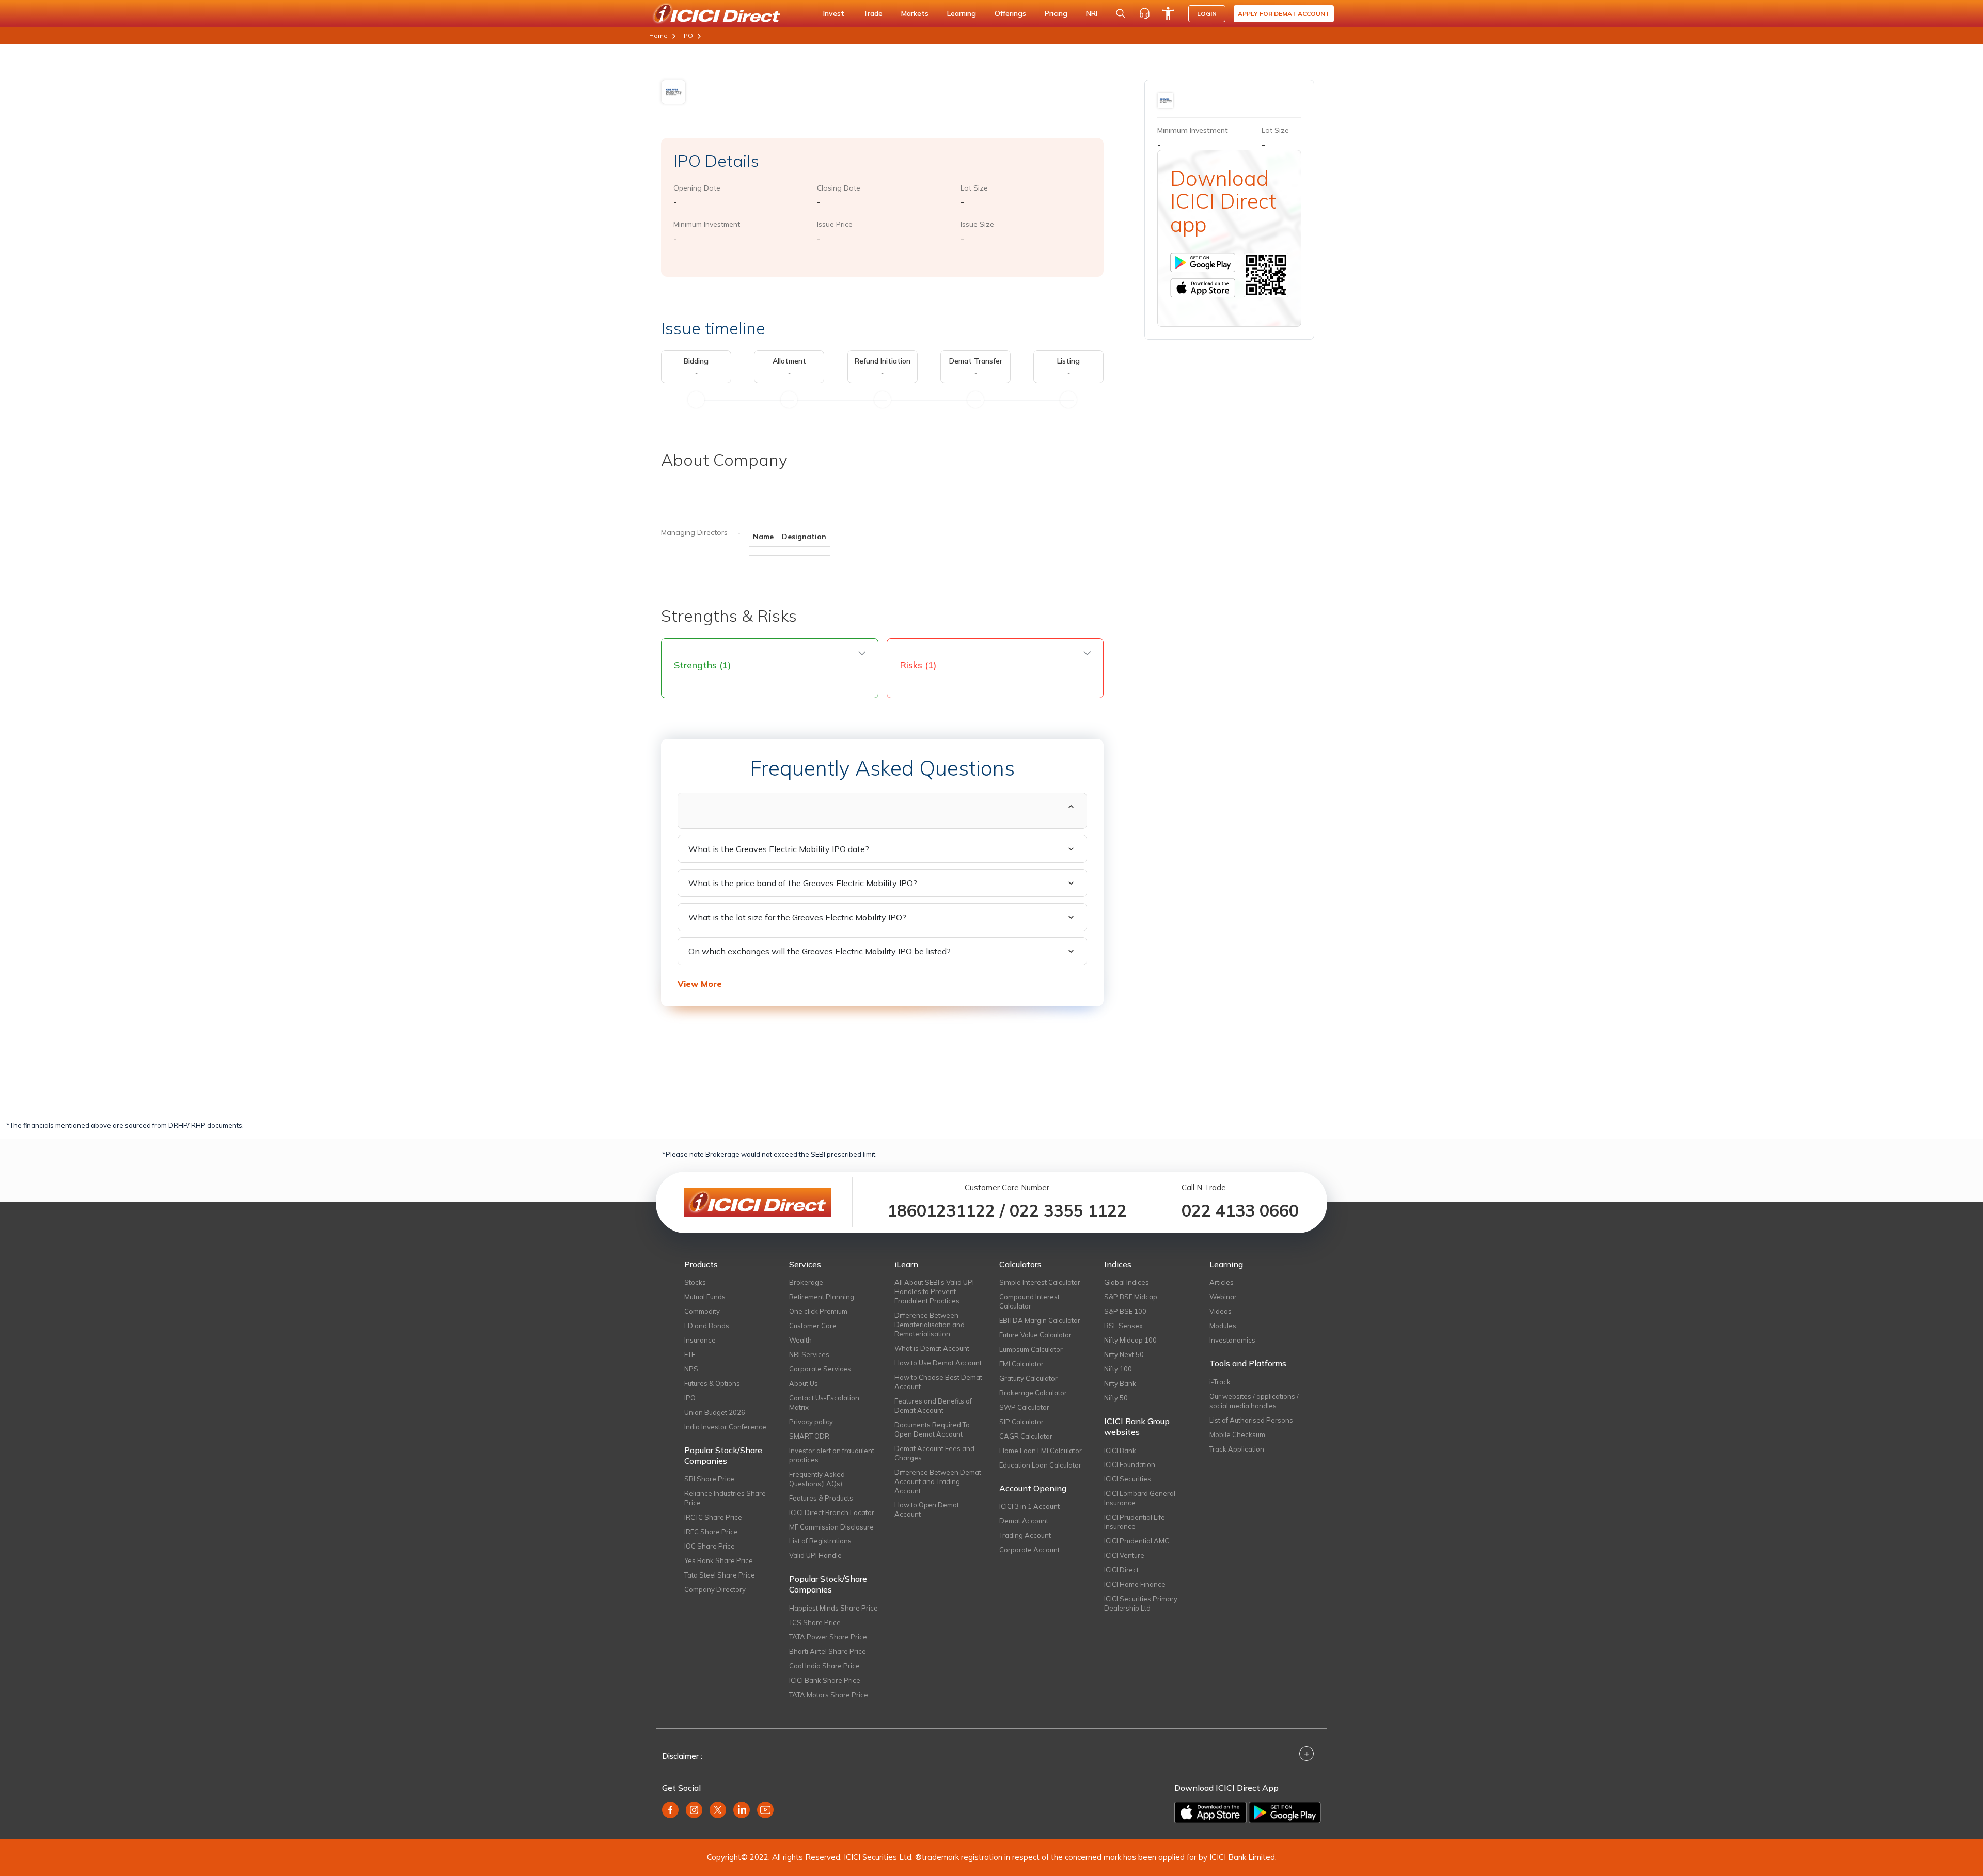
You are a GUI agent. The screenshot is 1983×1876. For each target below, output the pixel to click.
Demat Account (1024, 1521)
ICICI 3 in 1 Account (1029, 1506)
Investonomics (1232, 1340)
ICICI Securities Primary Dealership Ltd (1141, 1603)
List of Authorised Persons (1251, 1420)
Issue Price (835, 224)
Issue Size (977, 224)
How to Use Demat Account (938, 1363)
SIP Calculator (1021, 1422)
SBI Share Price (709, 1479)
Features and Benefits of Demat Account (933, 1406)
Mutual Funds (705, 1297)
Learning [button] (962, 13)
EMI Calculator (1021, 1364)
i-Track (1220, 1382)
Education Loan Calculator (1040, 1465)
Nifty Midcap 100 (1130, 1340)
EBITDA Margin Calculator (1040, 1320)
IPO (688, 35)
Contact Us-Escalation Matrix (824, 1402)
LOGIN (1207, 14)
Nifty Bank (1120, 1383)
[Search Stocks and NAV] (1121, 13)
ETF (690, 1354)
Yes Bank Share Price (719, 1560)
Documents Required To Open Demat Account (932, 1429)
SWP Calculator (1024, 1407)
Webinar (1223, 1297)
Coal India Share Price (824, 1666)
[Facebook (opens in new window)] (670, 1810)
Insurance (700, 1340)
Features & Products (821, 1498)
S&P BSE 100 (1125, 1311)
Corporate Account (1029, 1550)
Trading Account (1025, 1535)
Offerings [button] (1010, 13)
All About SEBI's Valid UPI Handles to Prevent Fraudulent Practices (934, 1291)
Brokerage (806, 1282)
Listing (1068, 361)
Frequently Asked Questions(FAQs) (817, 1479)
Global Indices (1127, 1282)
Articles (1222, 1282)
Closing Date (839, 188)
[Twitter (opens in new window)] (718, 1810)
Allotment (789, 361)
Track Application (1237, 1449)
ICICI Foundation (1130, 1464)
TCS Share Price (815, 1622)
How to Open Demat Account (927, 1509)
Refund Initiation (883, 361)
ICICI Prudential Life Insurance (1135, 1522)
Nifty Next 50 (1124, 1354)
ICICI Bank (1120, 1451)
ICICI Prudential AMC (1137, 1541)
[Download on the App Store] (1211, 1811)
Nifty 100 (1118, 1369)
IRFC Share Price (711, 1532)
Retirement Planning (822, 1297)
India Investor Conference (725, 1427)
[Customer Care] (1144, 13)
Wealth (800, 1340)
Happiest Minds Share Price (833, 1608)
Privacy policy (811, 1422)
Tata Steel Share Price (720, 1575)
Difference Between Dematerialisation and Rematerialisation (930, 1325)
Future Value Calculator (1035, 1335)
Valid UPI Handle (815, 1555)
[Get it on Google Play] (1285, 1811)
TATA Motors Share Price (829, 1695)
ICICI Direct (1121, 1570)
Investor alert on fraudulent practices (832, 1455)
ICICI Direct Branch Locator (832, 1512)
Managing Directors (694, 532)
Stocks (695, 1282)
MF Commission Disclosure (831, 1527)
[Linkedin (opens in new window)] (742, 1810)
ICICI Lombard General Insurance (1140, 1498)
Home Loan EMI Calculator (1041, 1451)
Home (658, 35)
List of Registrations (820, 1541)
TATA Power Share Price (828, 1637)
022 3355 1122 (1068, 1210)
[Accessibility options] (1168, 13)
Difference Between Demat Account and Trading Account (938, 1481)
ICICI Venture (1124, 1555)
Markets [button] (915, 13)
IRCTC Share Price (713, 1517)
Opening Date (697, 188)
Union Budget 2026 (715, 1412)
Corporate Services (820, 1369)
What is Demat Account (932, 1348)
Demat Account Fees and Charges (934, 1453)
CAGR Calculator (1026, 1436)
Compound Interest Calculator (1029, 1301)
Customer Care (813, 1326)
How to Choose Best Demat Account (938, 1382)
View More (700, 984)
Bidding (696, 361)
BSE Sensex (1123, 1326)
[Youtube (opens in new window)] (765, 1810)
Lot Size (974, 188)
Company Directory (715, 1589)
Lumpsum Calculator (1031, 1349)
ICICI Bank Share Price (825, 1680)
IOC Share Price (710, 1546)
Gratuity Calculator (1028, 1378)
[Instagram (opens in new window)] (694, 1810)
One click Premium (818, 1311)
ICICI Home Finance (1135, 1584)
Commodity (702, 1311)
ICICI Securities (1128, 1479)
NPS (691, 1369)
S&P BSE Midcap (1131, 1297)
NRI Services (809, 1354)
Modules (1223, 1326)
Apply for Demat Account (1284, 14)
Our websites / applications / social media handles (1254, 1401)
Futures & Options (712, 1383)
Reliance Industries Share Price (725, 1498)
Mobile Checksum (1237, 1434)
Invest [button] (834, 13)
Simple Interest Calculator (1040, 1282)
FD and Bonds (707, 1326)
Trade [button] (873, 13)
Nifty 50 (1116, 1398)
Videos (1221, 1311)
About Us (804, 1383)
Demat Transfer (976, 361)
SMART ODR (809, 1436)
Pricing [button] (1056, 13)
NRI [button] (1092, 13)
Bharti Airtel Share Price (828, 1651)
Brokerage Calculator (1033, 1393)
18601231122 (941, 1210)
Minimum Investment (707, 224)
